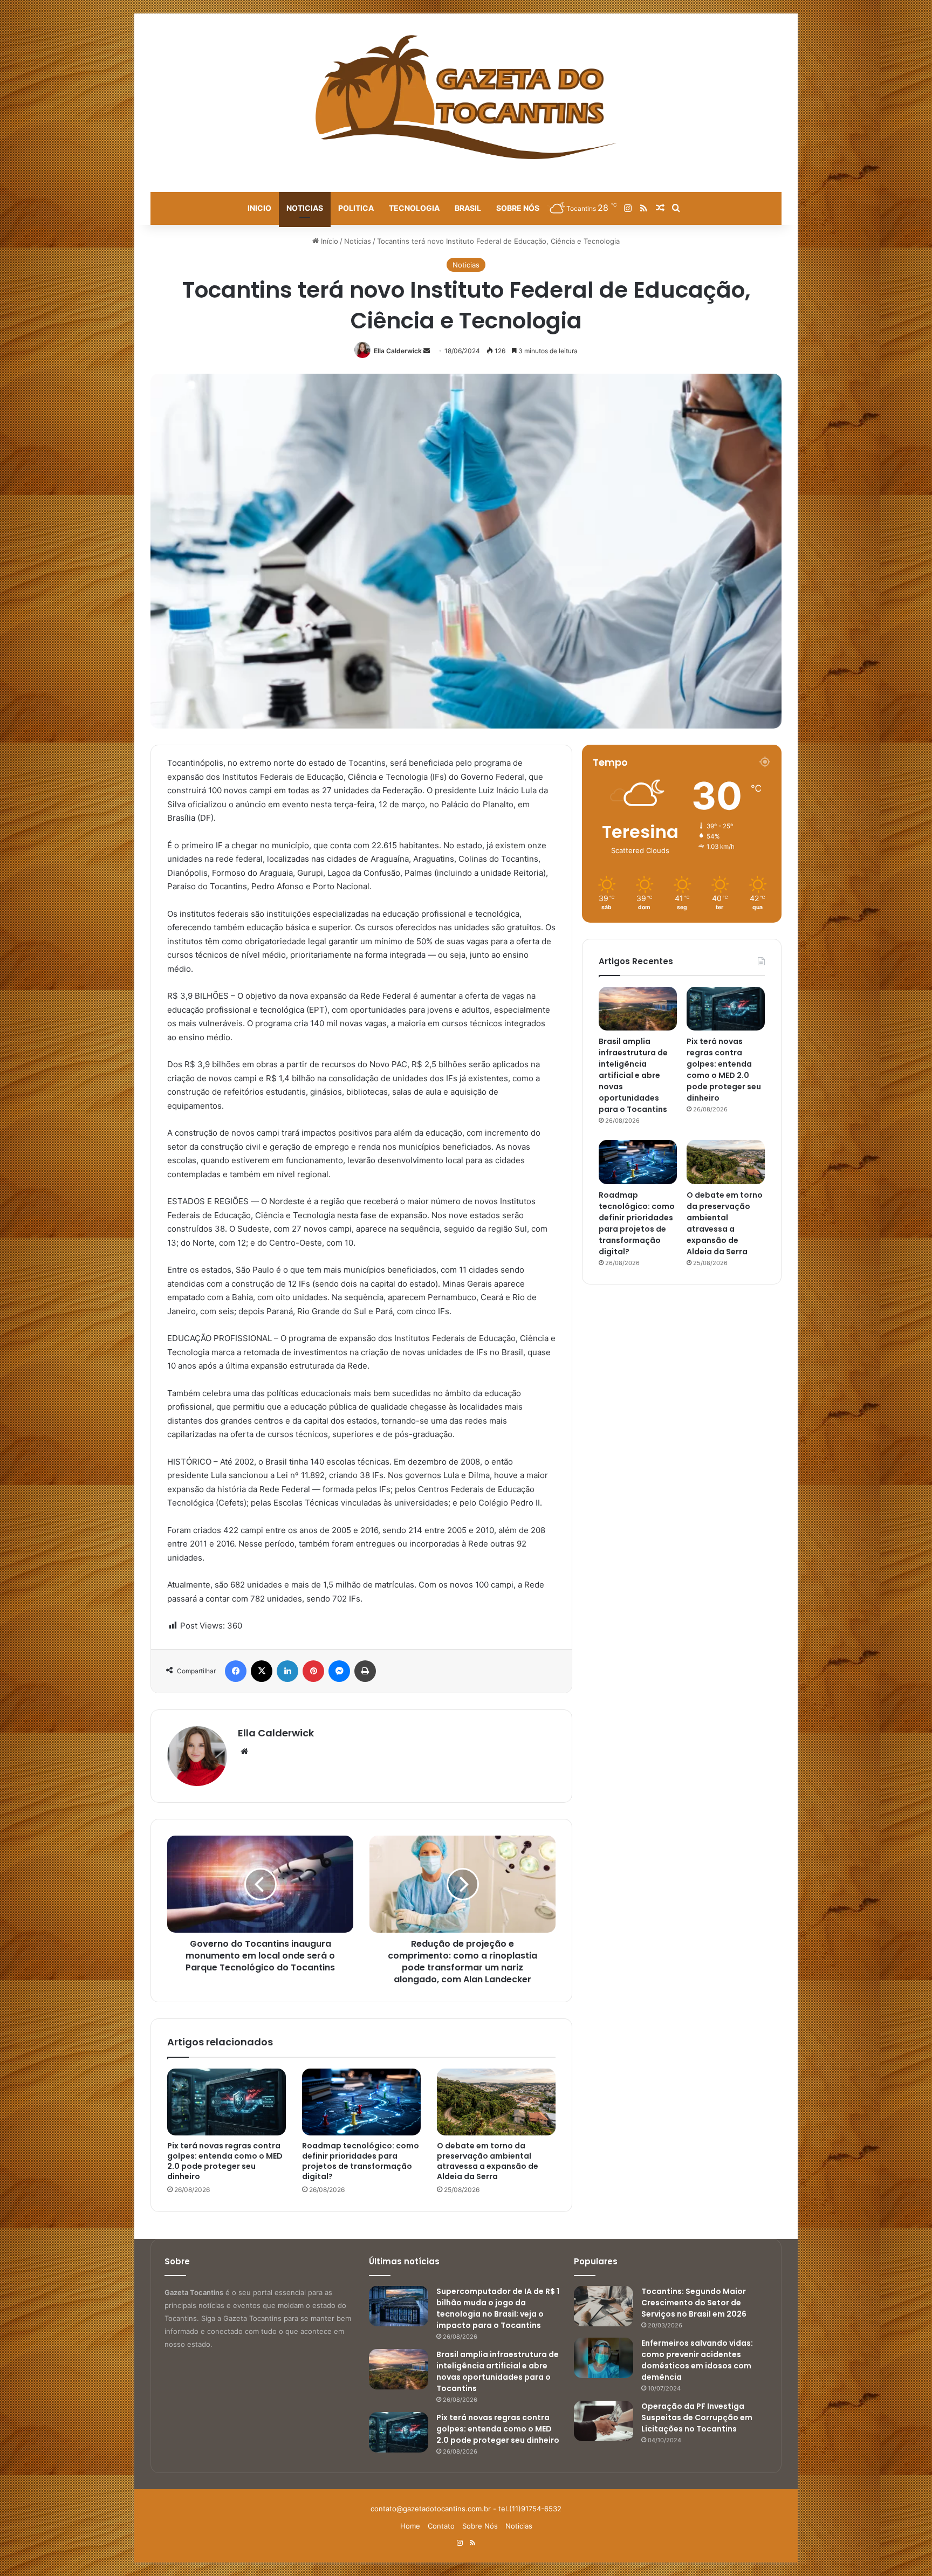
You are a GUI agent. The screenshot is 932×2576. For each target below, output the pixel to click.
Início (328, 241)
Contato (441, 2526)
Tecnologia (414, 208)
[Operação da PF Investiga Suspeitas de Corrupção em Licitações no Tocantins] (604, 2421)
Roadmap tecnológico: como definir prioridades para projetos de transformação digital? (361, 2161)
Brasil (468, 208)
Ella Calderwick (398, 351)
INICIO (259, 208)
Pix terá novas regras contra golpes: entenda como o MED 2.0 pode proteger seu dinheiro (225, 2161)
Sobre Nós (518, 208)
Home (410, 2526)
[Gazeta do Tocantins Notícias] (466, 97)
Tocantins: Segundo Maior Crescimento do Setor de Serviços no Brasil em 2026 (694, 2303)
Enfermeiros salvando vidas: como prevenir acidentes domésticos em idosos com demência (697, 2360)
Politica (356, 208)
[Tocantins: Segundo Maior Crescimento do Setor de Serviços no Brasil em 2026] (604, 2306)
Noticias (305, 208)
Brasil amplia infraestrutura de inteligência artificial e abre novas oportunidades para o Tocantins (633, 1075)
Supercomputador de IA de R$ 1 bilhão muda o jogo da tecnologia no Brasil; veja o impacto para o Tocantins (498, 2308)
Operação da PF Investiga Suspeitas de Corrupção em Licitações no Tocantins (697, 2417)
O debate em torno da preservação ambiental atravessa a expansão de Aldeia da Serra (488, 2161)
